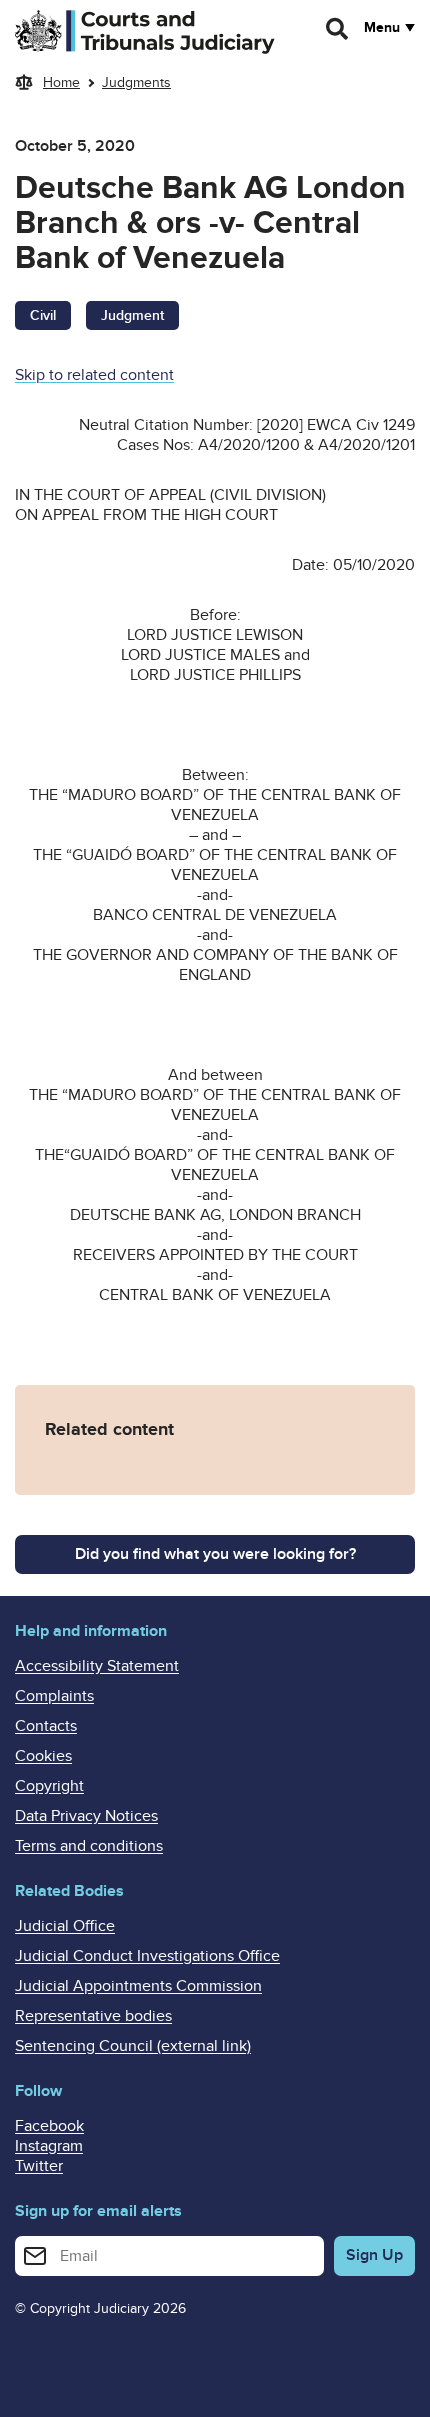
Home (61, 82)
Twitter (39, 2166)
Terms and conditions (89, 1846)
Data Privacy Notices (86, 1816)
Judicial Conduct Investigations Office (147, 1956)
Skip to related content (94, 375)
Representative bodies (93, 2016)
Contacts (46, 1726)
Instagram (49, 2146)
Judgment (132, 315)
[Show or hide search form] (338, 29)
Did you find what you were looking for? (215, 1554)
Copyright (49, 1786)
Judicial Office (65, 1926)
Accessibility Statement (97, 1666)
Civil (43, 315)
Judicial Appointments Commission (138, 1986)
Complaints (54, 1696)
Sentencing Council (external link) (133, 2046)
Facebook (49, 2126)
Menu (382, 28)
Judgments (136, 82)
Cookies (43, 1756)
